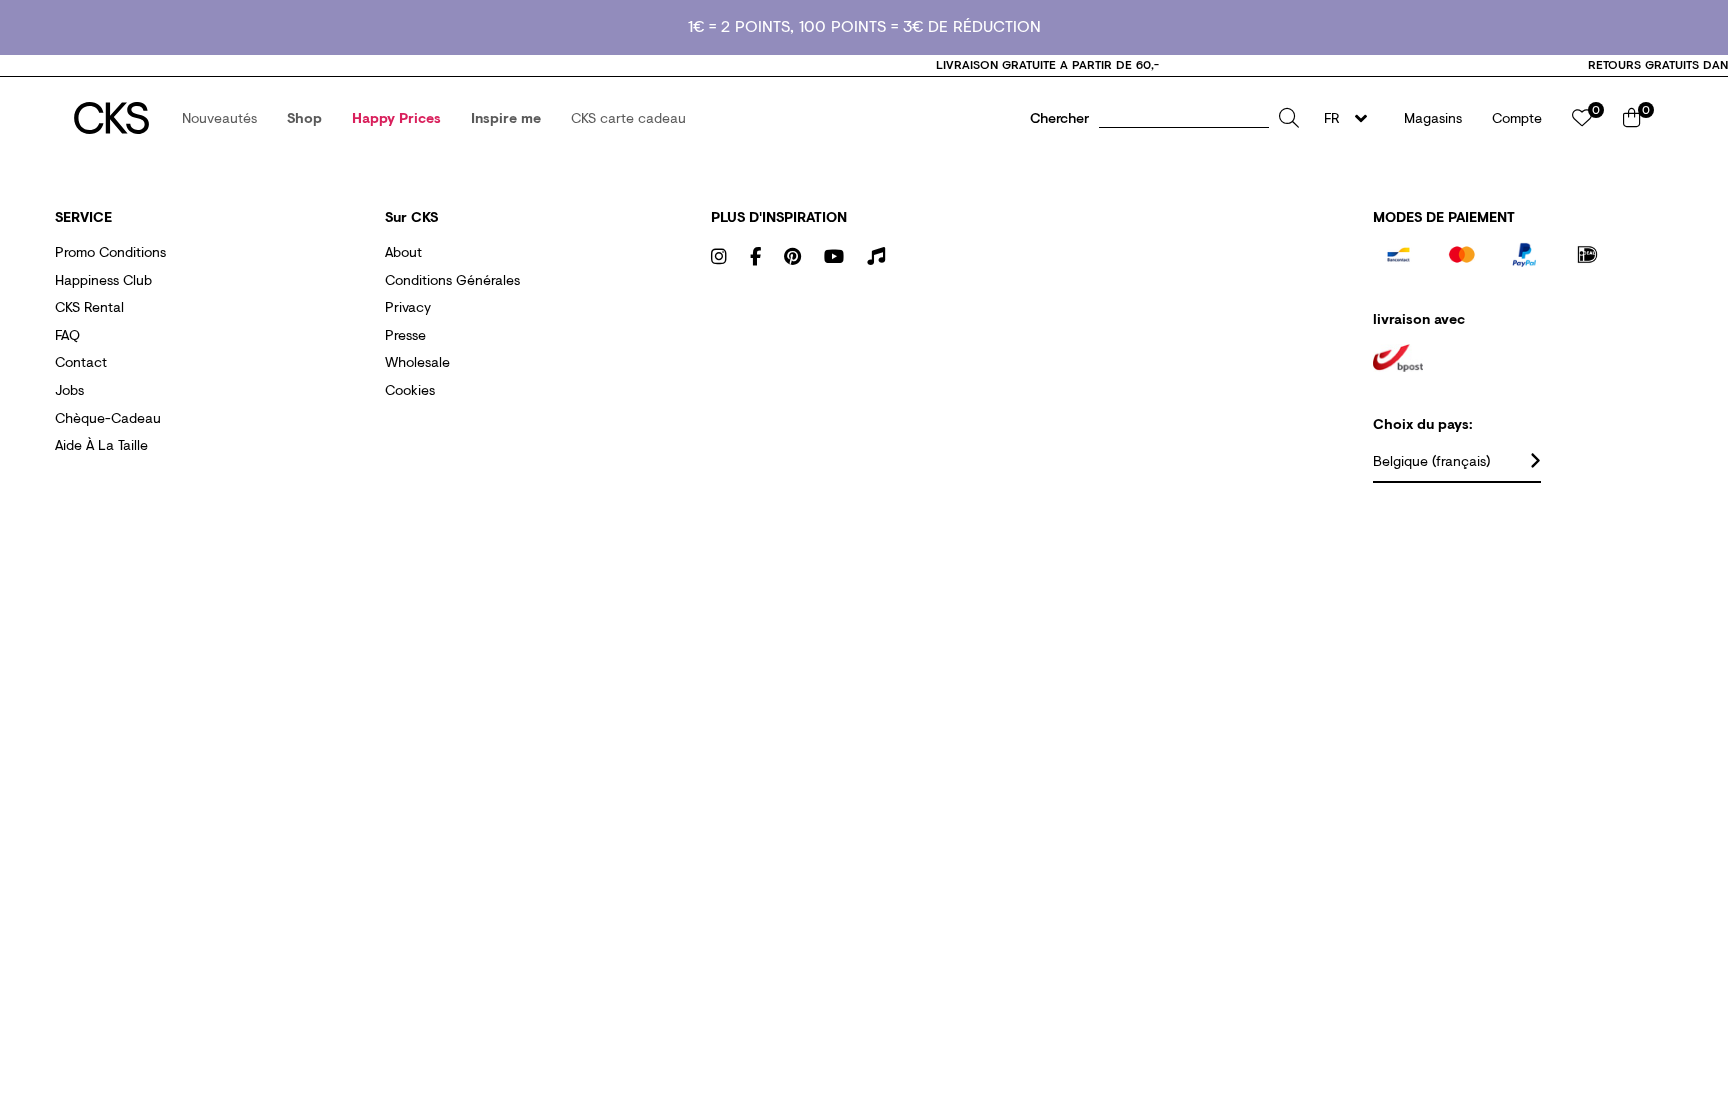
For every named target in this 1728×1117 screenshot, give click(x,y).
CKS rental (89, 306)
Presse (405, 334)
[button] (219, 118)
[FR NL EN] (1351, 118)
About (403, 251)
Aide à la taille (101, 444)
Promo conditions (110, 251)
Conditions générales (452, 279)
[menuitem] (219, 118)
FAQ (67, 334)
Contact (81, 361)
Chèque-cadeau (108, 417)
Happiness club (103, 279)
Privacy (408, 306)
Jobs (69, 389)
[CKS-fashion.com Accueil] (111, 118)
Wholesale (417, 361)
